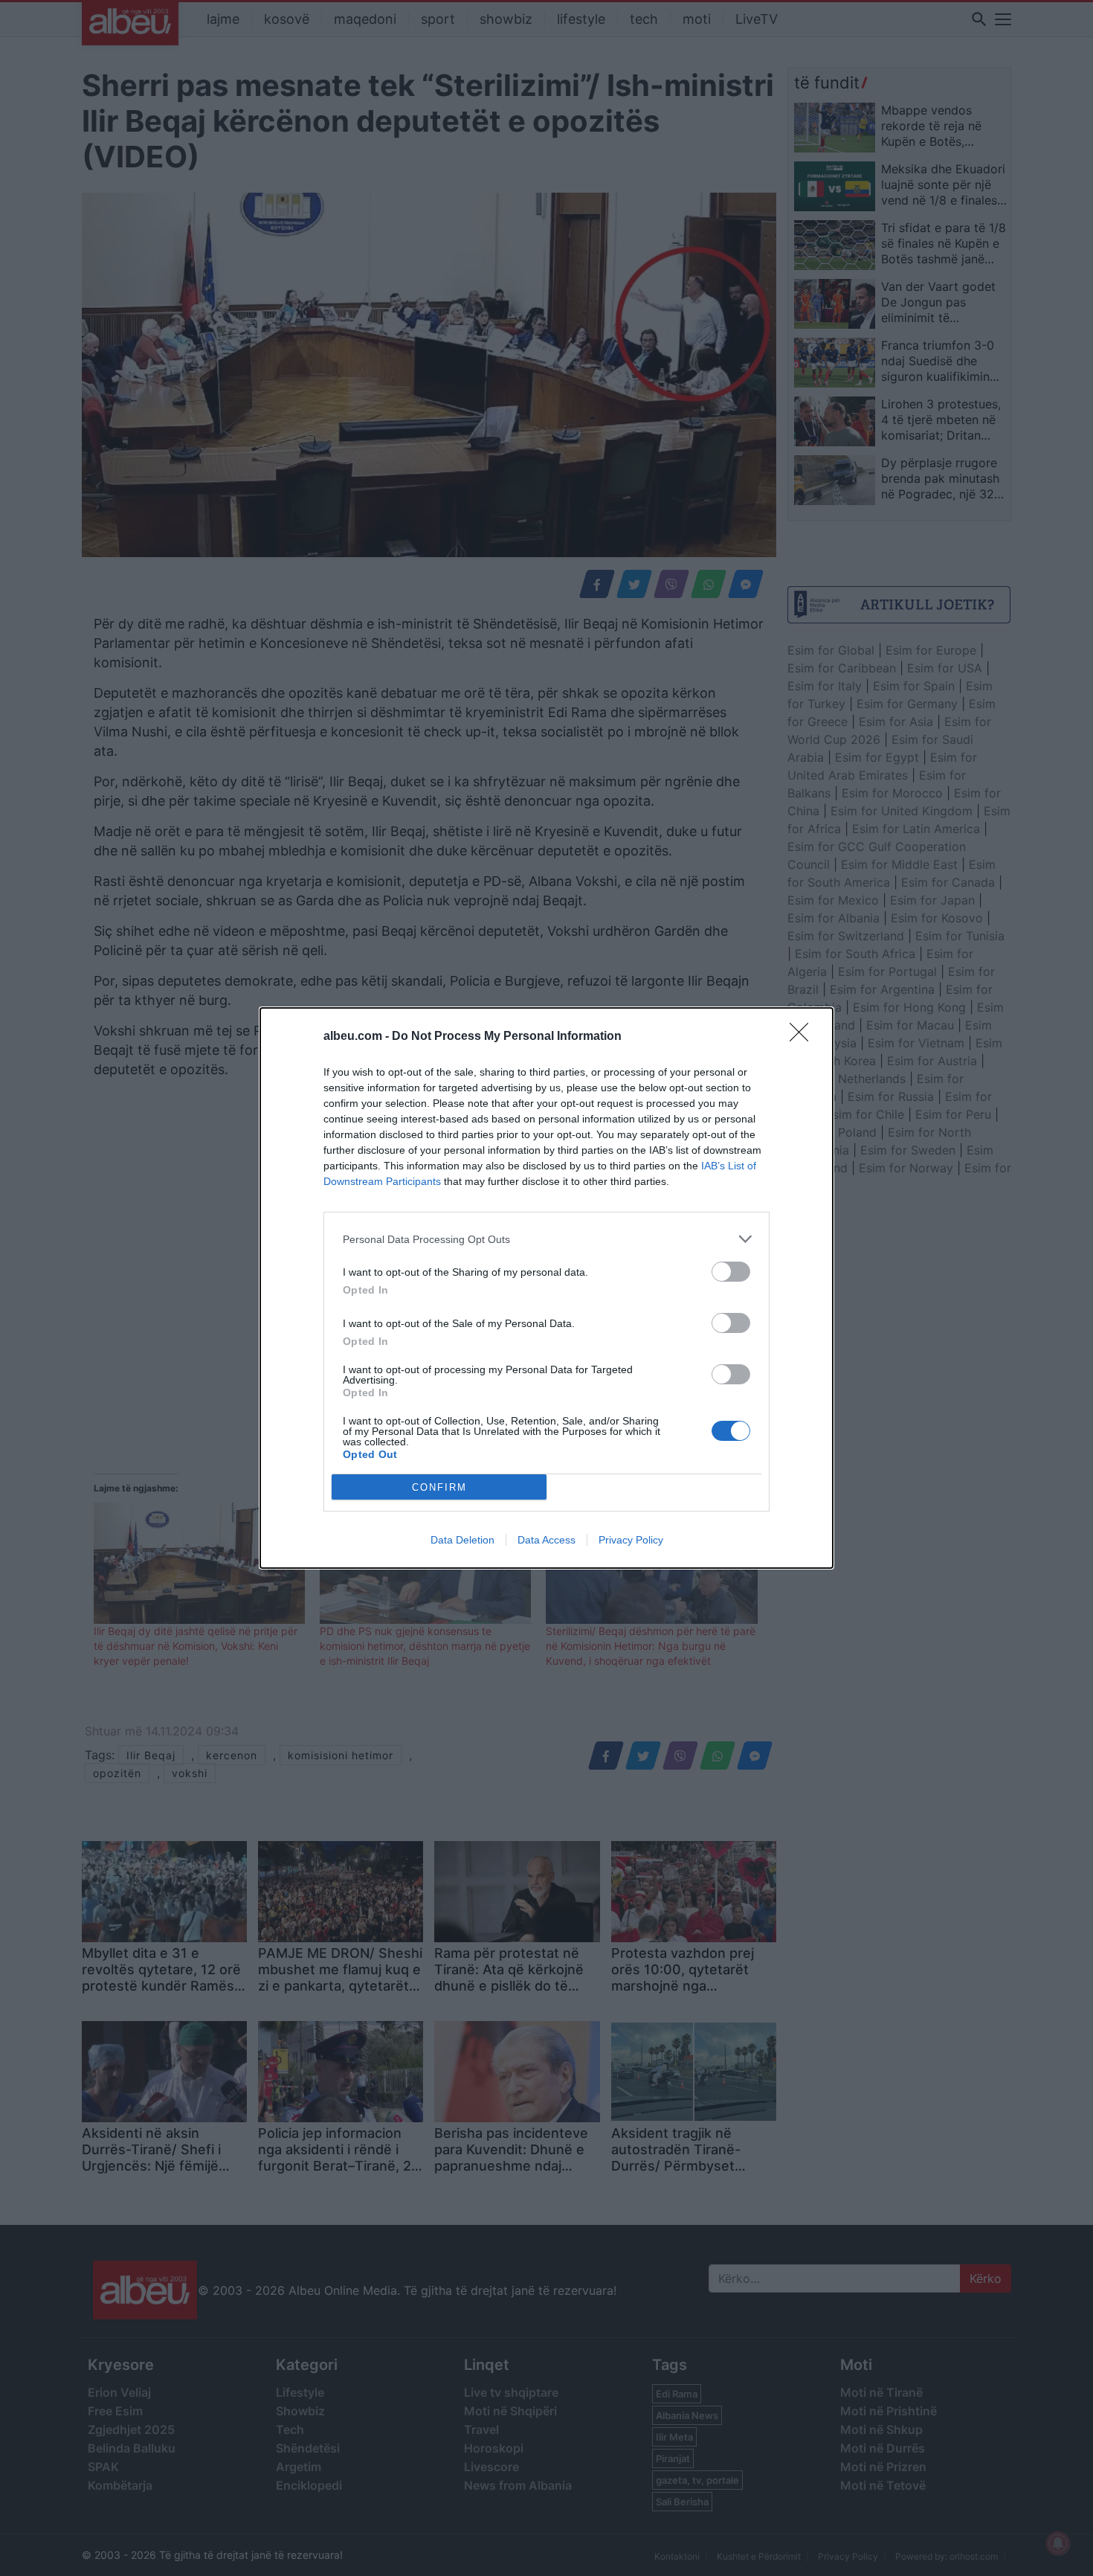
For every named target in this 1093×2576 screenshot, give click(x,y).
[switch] (731, 1272)
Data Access (546, 1540)
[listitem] (546, 1239)
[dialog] (546, 1288)
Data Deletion (462, 1540)
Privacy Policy (631, 1540)
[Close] (804, 1037)
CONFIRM (439, 1487)
